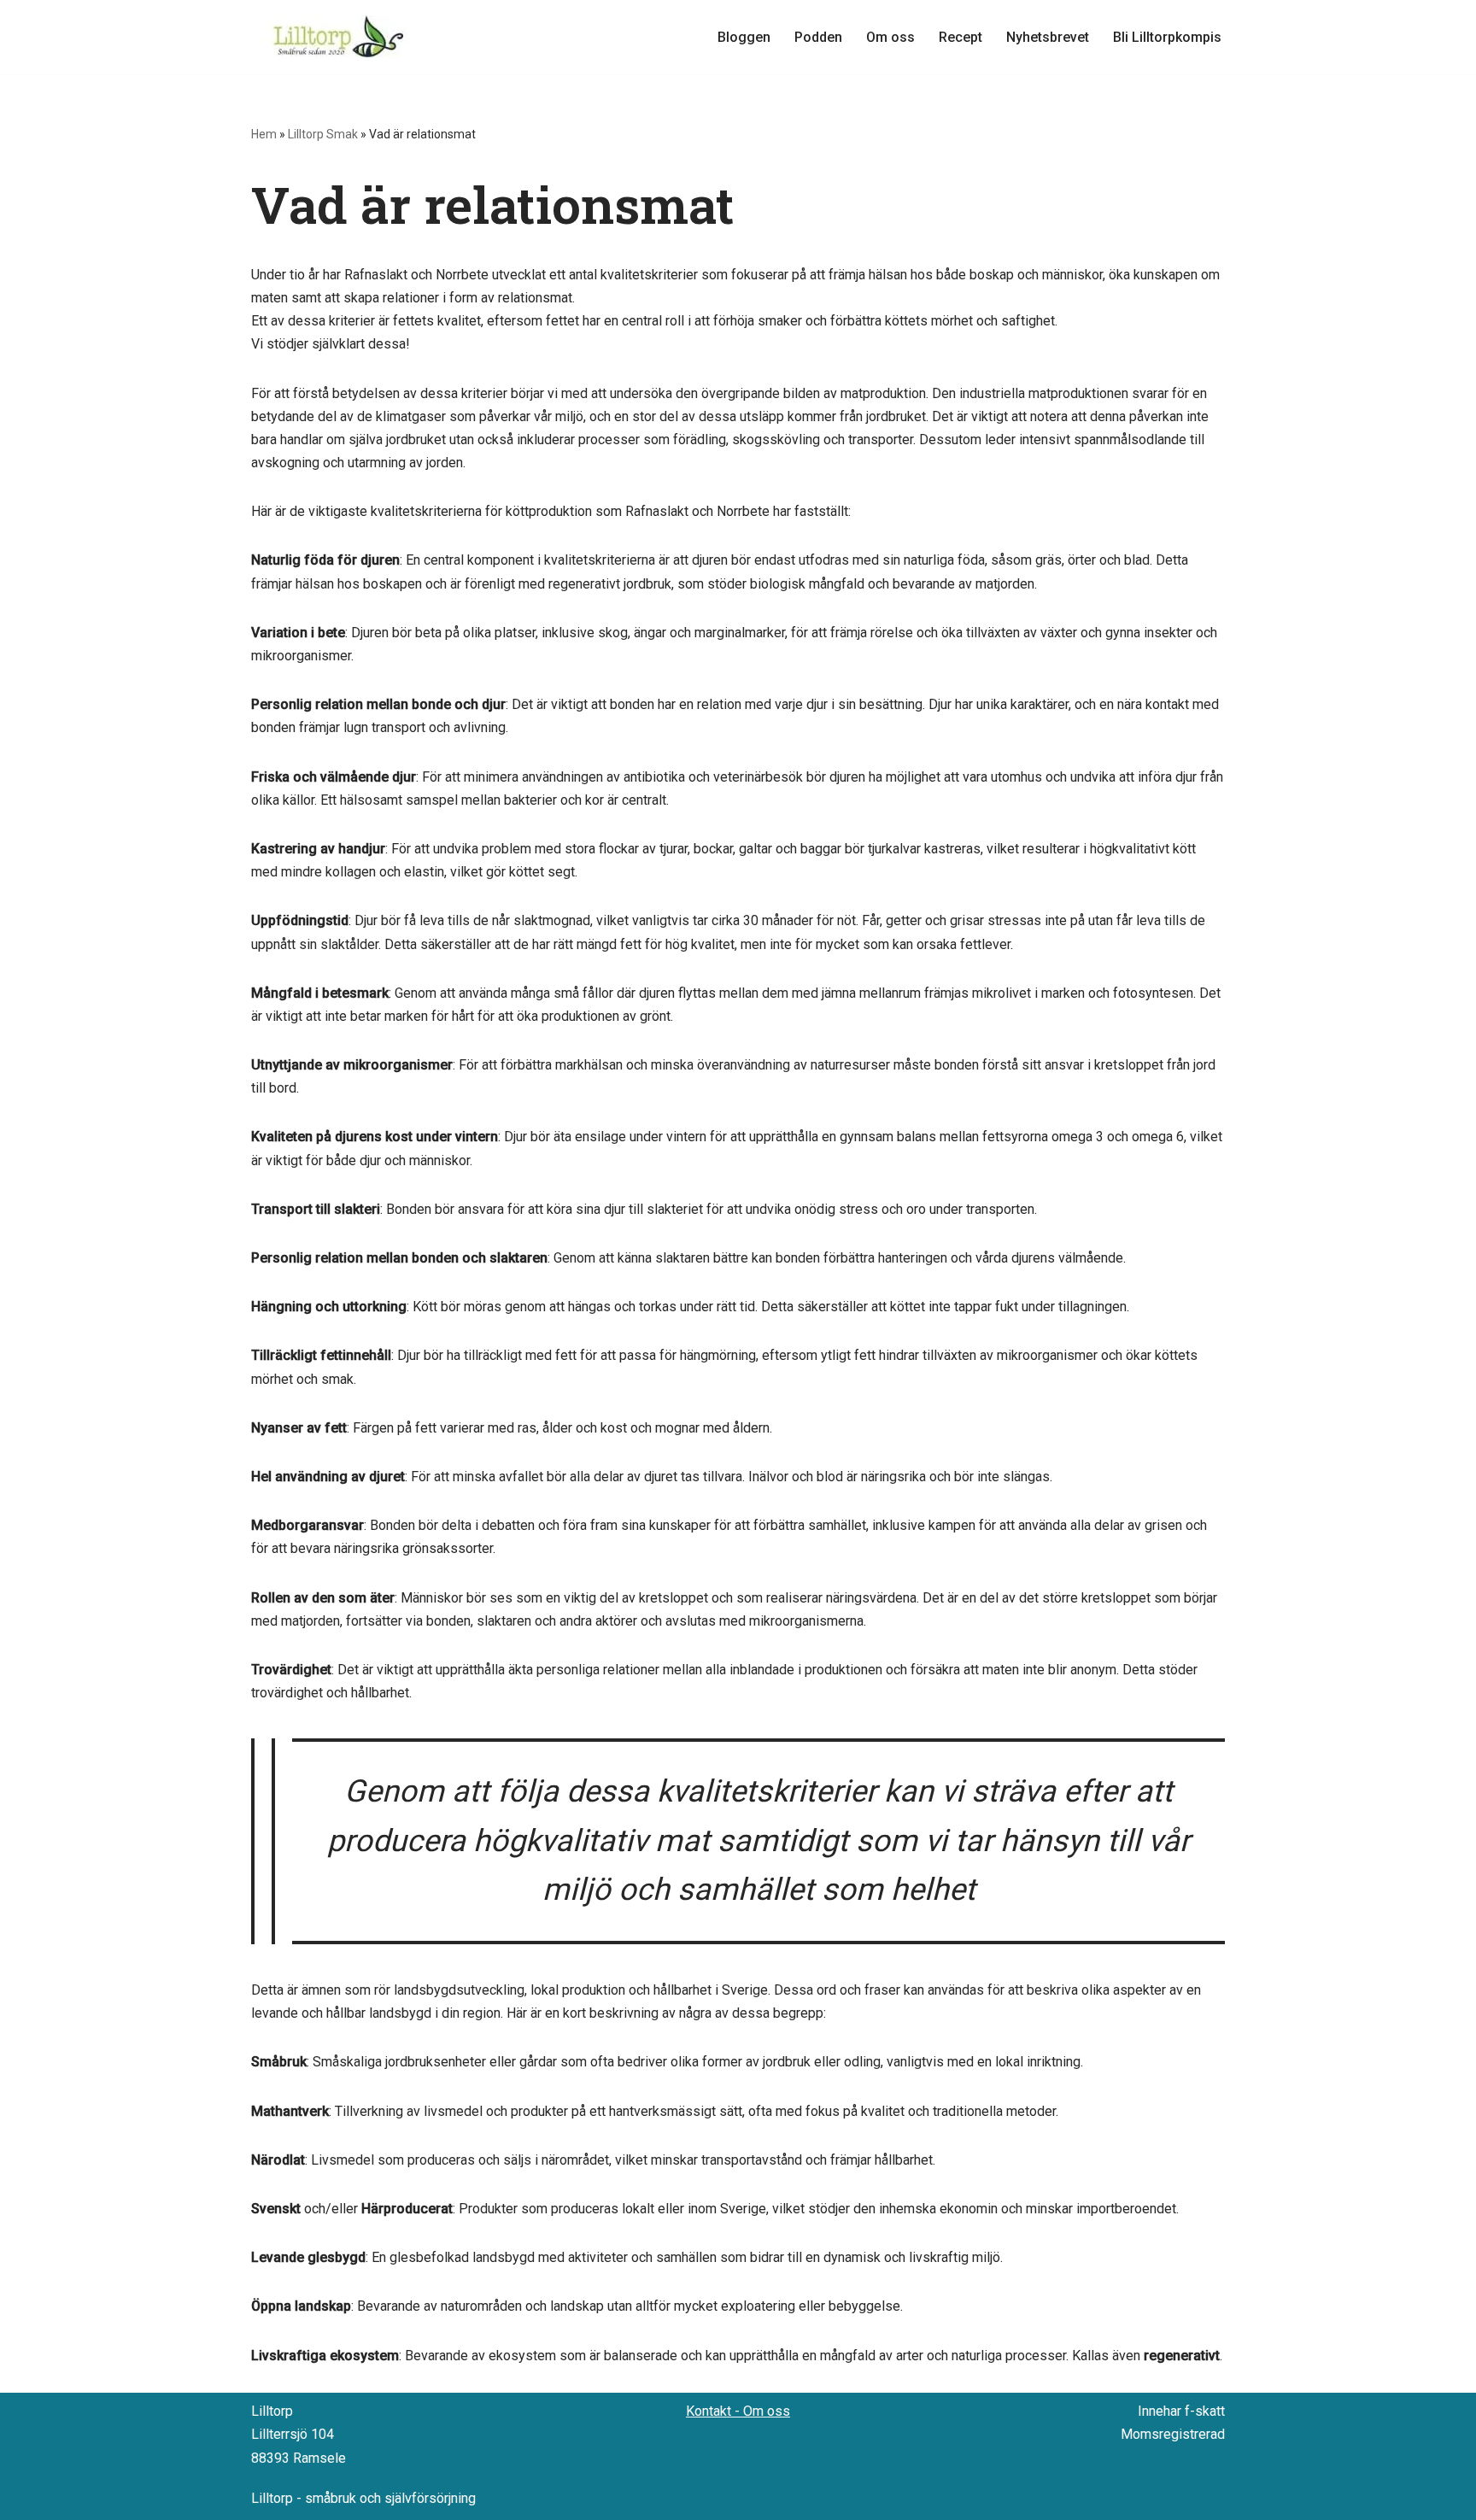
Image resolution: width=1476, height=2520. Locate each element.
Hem (264, 134)
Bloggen (744, 37)
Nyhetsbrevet (1048, 37)
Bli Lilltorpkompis (1167, 37)
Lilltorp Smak (323, 134)
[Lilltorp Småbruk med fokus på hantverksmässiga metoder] (341, 37)
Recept (961, 37)
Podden (818, 37)
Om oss (890, 37)
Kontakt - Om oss (738, 2411)
